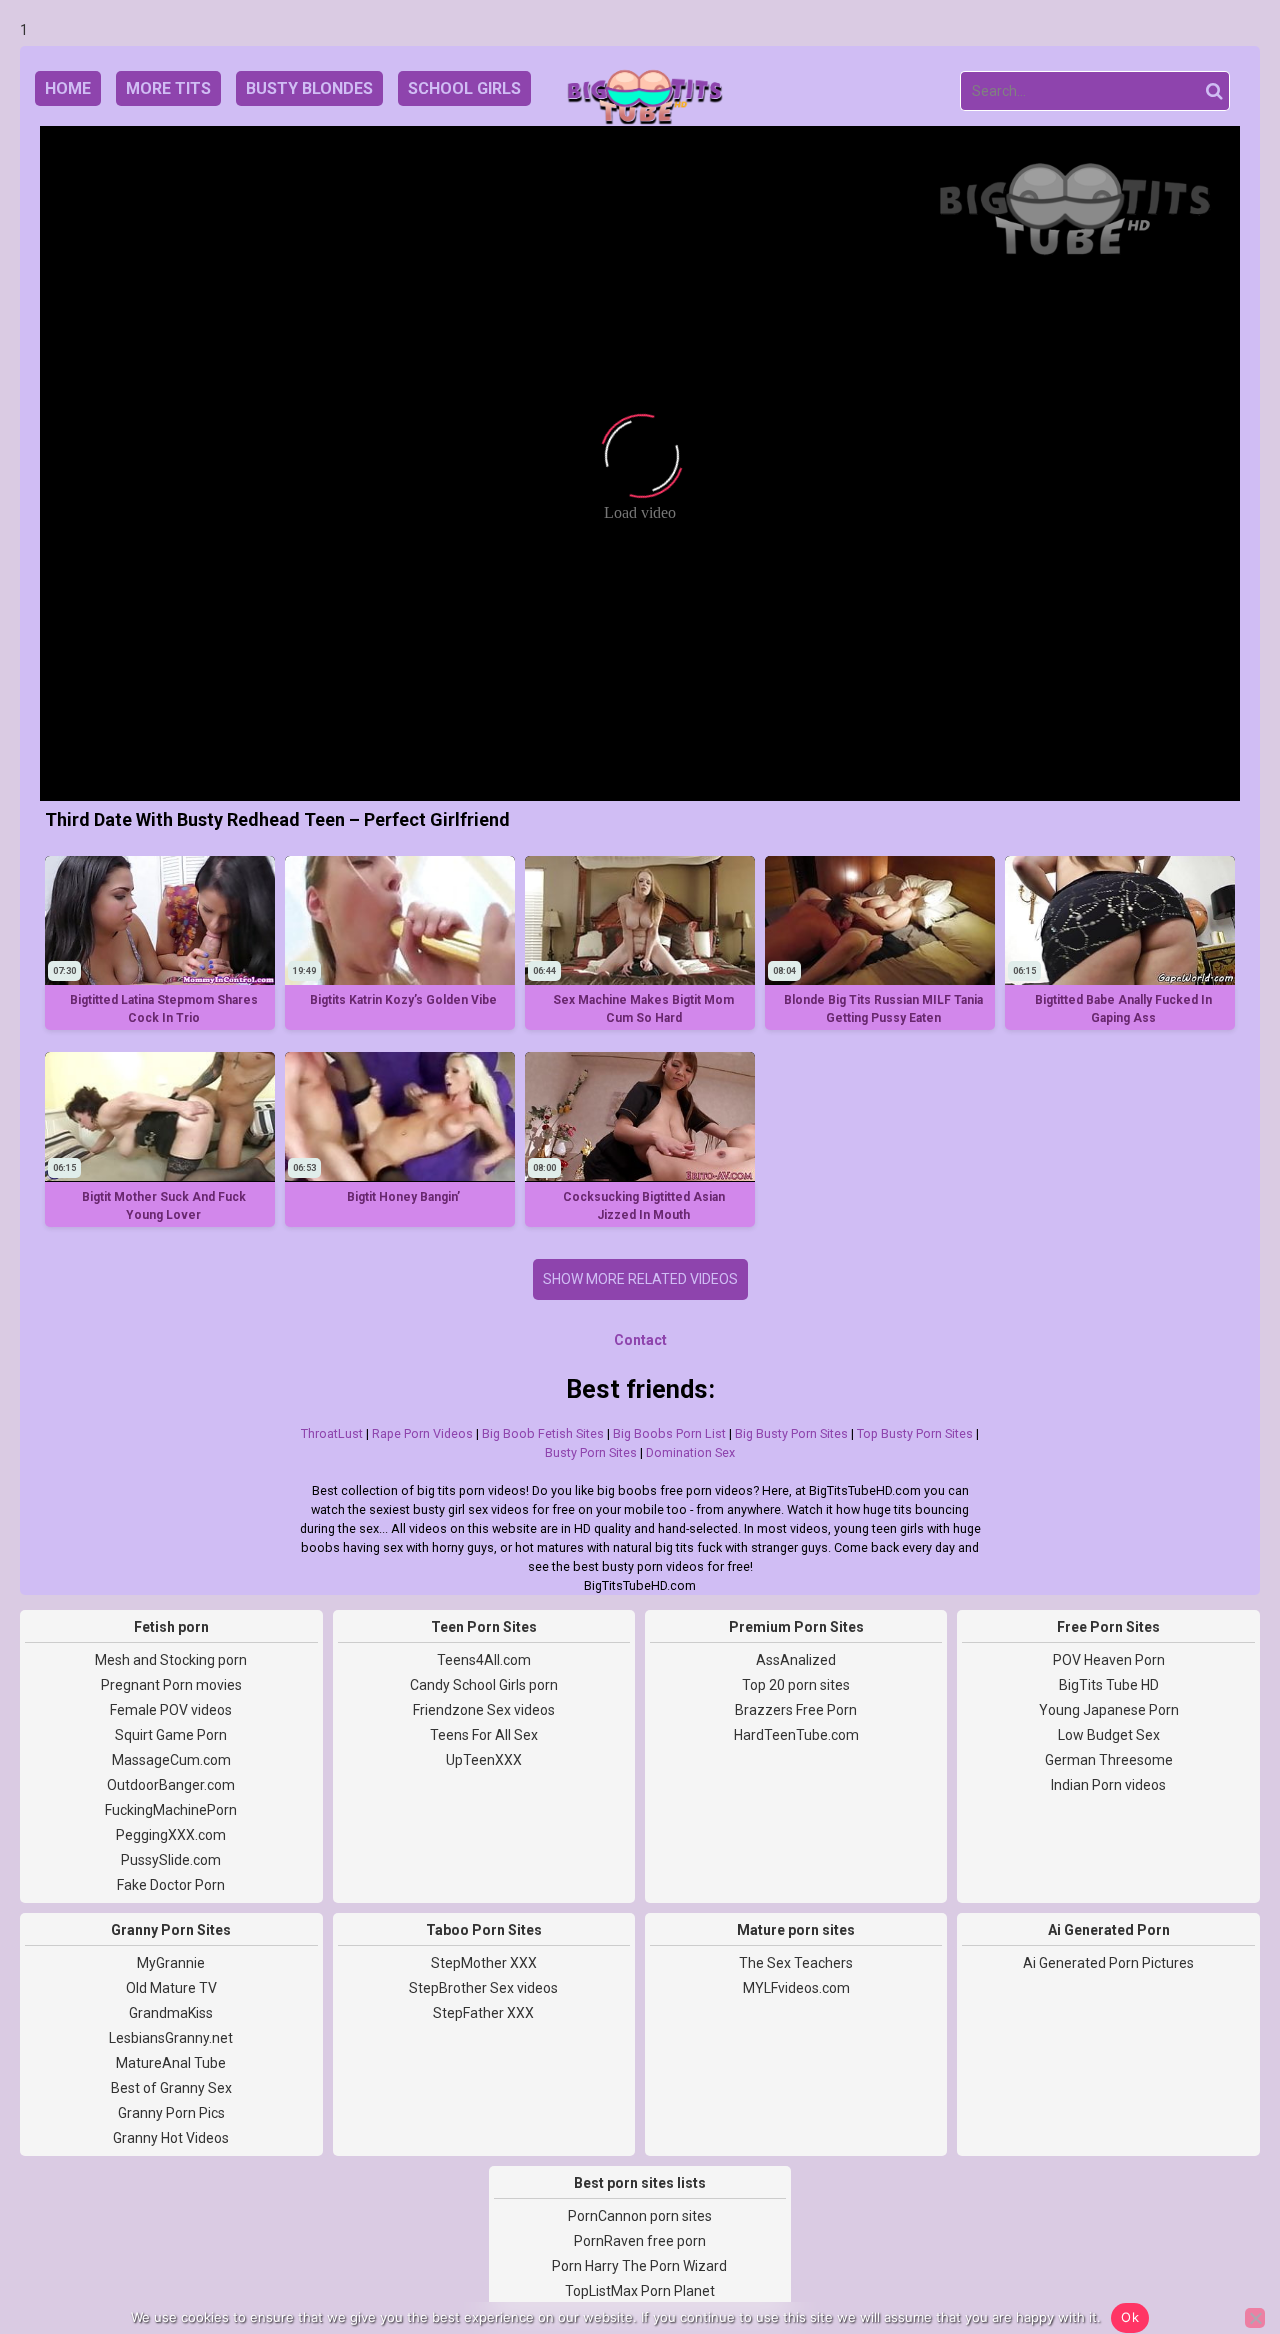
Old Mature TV (171, 1988)
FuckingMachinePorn (171, 1810)
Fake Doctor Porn (171, 1885)
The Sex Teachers (796, 1963)
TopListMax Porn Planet (640, 2291)
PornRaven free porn (640, 2241)
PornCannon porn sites (640, 2216)
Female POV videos (171, 1710)
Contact (640, 1340)
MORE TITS (168, 88)
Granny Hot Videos (171, 2138)
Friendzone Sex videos (484, 1710)
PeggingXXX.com (171, 1835)
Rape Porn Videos (422, 1433)
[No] (1255, 2318)
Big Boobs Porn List (669, 1433)
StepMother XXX (484, 1963)
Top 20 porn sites (796, 1685)
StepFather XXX (483, 2013)
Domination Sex (690, 1452)
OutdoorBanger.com (171, 1785)
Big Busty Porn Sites (791, 1433)
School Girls (464, 88)
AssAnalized (796, 1660)
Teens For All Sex (484, 1735)
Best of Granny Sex (171, 2088)
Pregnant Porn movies (171, 1685)
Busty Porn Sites (591, 1452)
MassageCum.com (171, 1760)
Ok (1130, 2317)
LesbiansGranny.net (171, 2038)
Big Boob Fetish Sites (543, 1433)
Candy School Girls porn (484, 1685)
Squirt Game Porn (171, 1735)
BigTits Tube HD (1109, 1685)
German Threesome (1109, 1760)
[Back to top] (1220, 2244)
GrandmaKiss (171, 2013)
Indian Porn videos (1108, 1785)
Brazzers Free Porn (796, 1710)
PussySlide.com (171, 1860)
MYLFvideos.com (796, 1988)
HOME (68, 88)
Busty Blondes (309, 88)
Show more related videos (640, 1279)
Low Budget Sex (1109, 1735)
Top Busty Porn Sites (915, 1433)
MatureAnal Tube (171, 2063)
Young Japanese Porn (1109, 1710)
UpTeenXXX (484, 1760)
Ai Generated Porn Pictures (1108, 1963)
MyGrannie (171, 1963)
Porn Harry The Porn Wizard (639, 2266)
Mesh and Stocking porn (171, 1660)
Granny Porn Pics (171, 2113)
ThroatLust (332, 1433)
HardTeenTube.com (796, 1735)
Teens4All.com (484, 1660)
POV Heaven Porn (1109, 1660)
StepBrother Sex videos (483, 1988)
